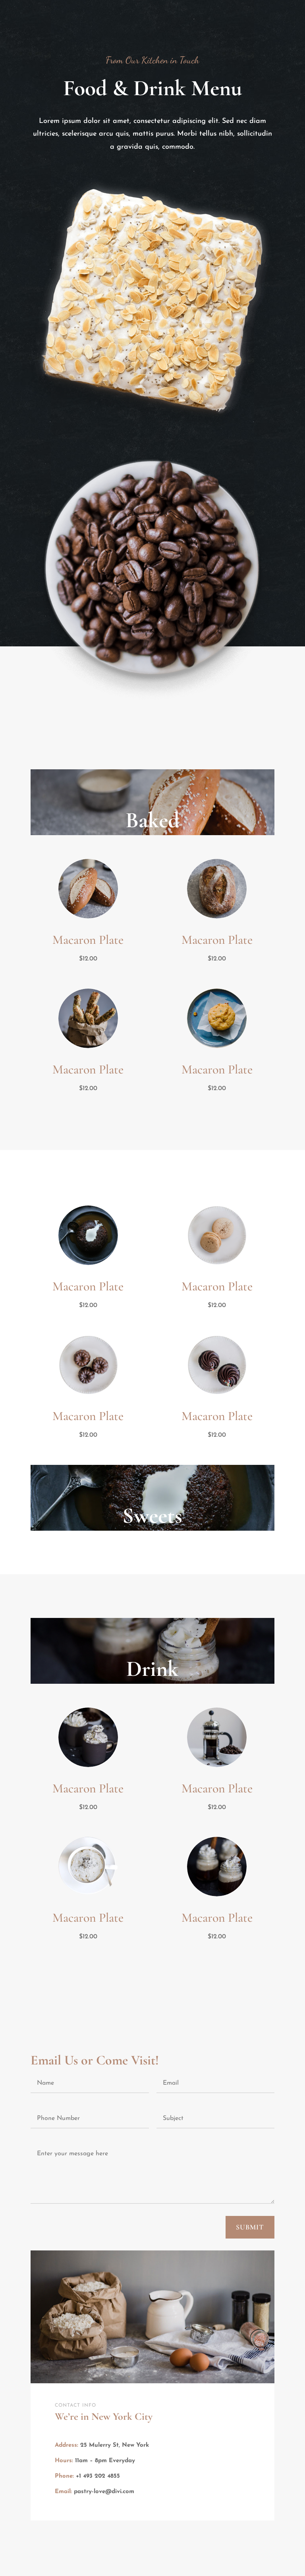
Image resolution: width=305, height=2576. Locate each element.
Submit (250, 2227)
